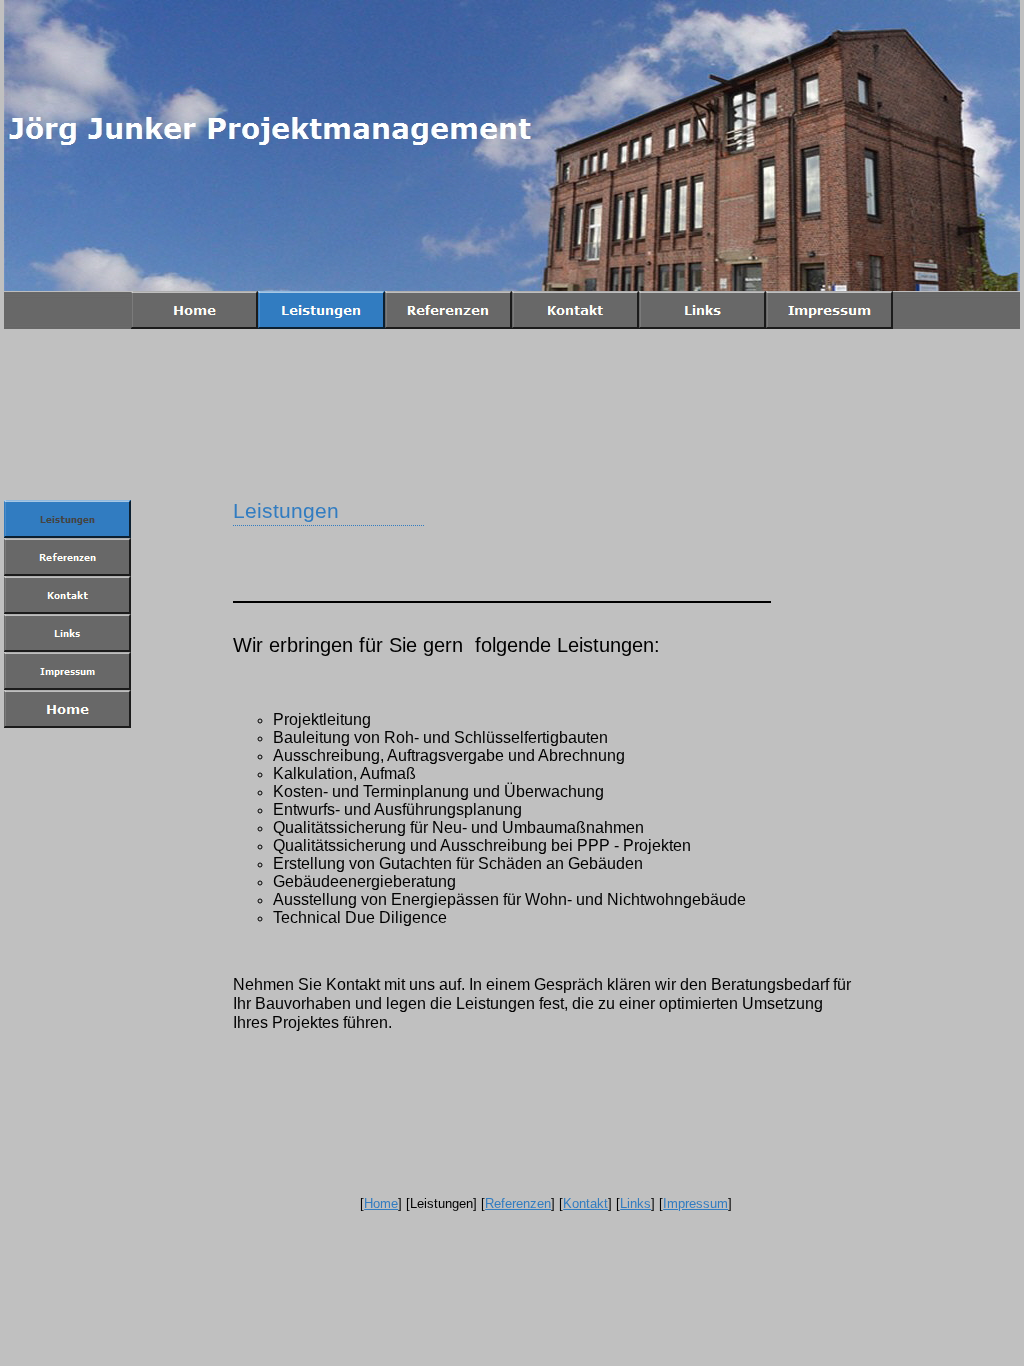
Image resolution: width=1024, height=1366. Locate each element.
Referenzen (518, 1203)
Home (381, 1203)
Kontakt (585, 1203)
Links (635, 1203)
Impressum (695, 1203)
